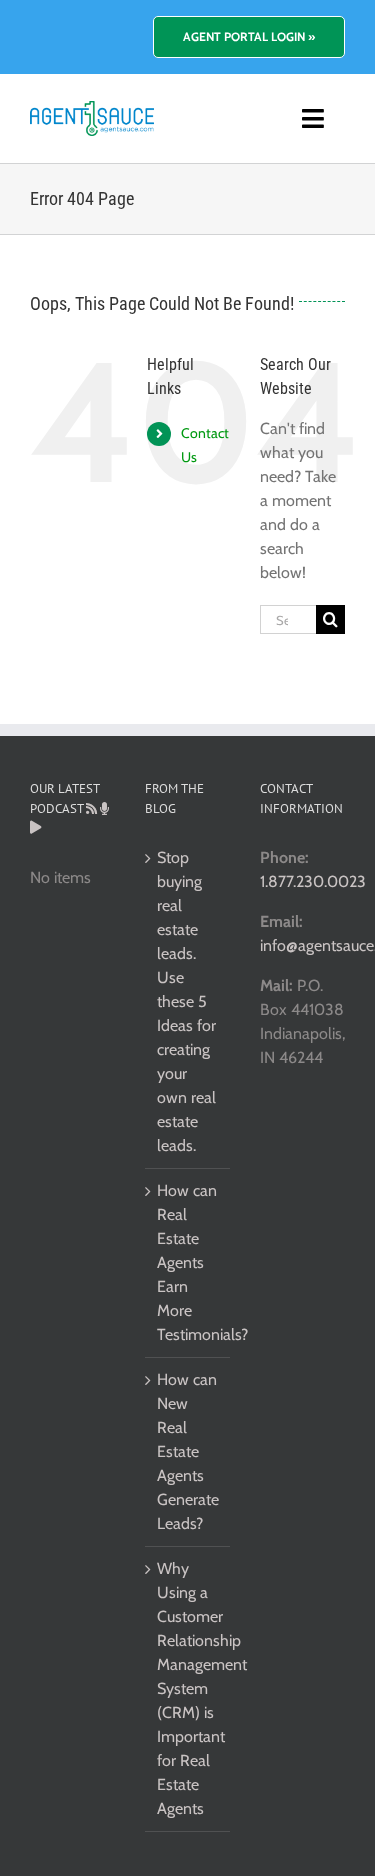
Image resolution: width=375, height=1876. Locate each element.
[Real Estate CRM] (92, 108)
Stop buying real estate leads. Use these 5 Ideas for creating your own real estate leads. (186, 1001)
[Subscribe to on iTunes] (104, 808)
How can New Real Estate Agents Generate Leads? (188, 1451)
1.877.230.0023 (313, 881)
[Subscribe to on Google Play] (35, 827)
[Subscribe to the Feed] (91, 808)
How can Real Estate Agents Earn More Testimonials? (188, 1262)
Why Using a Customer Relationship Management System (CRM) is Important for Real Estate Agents (188, 1688)
